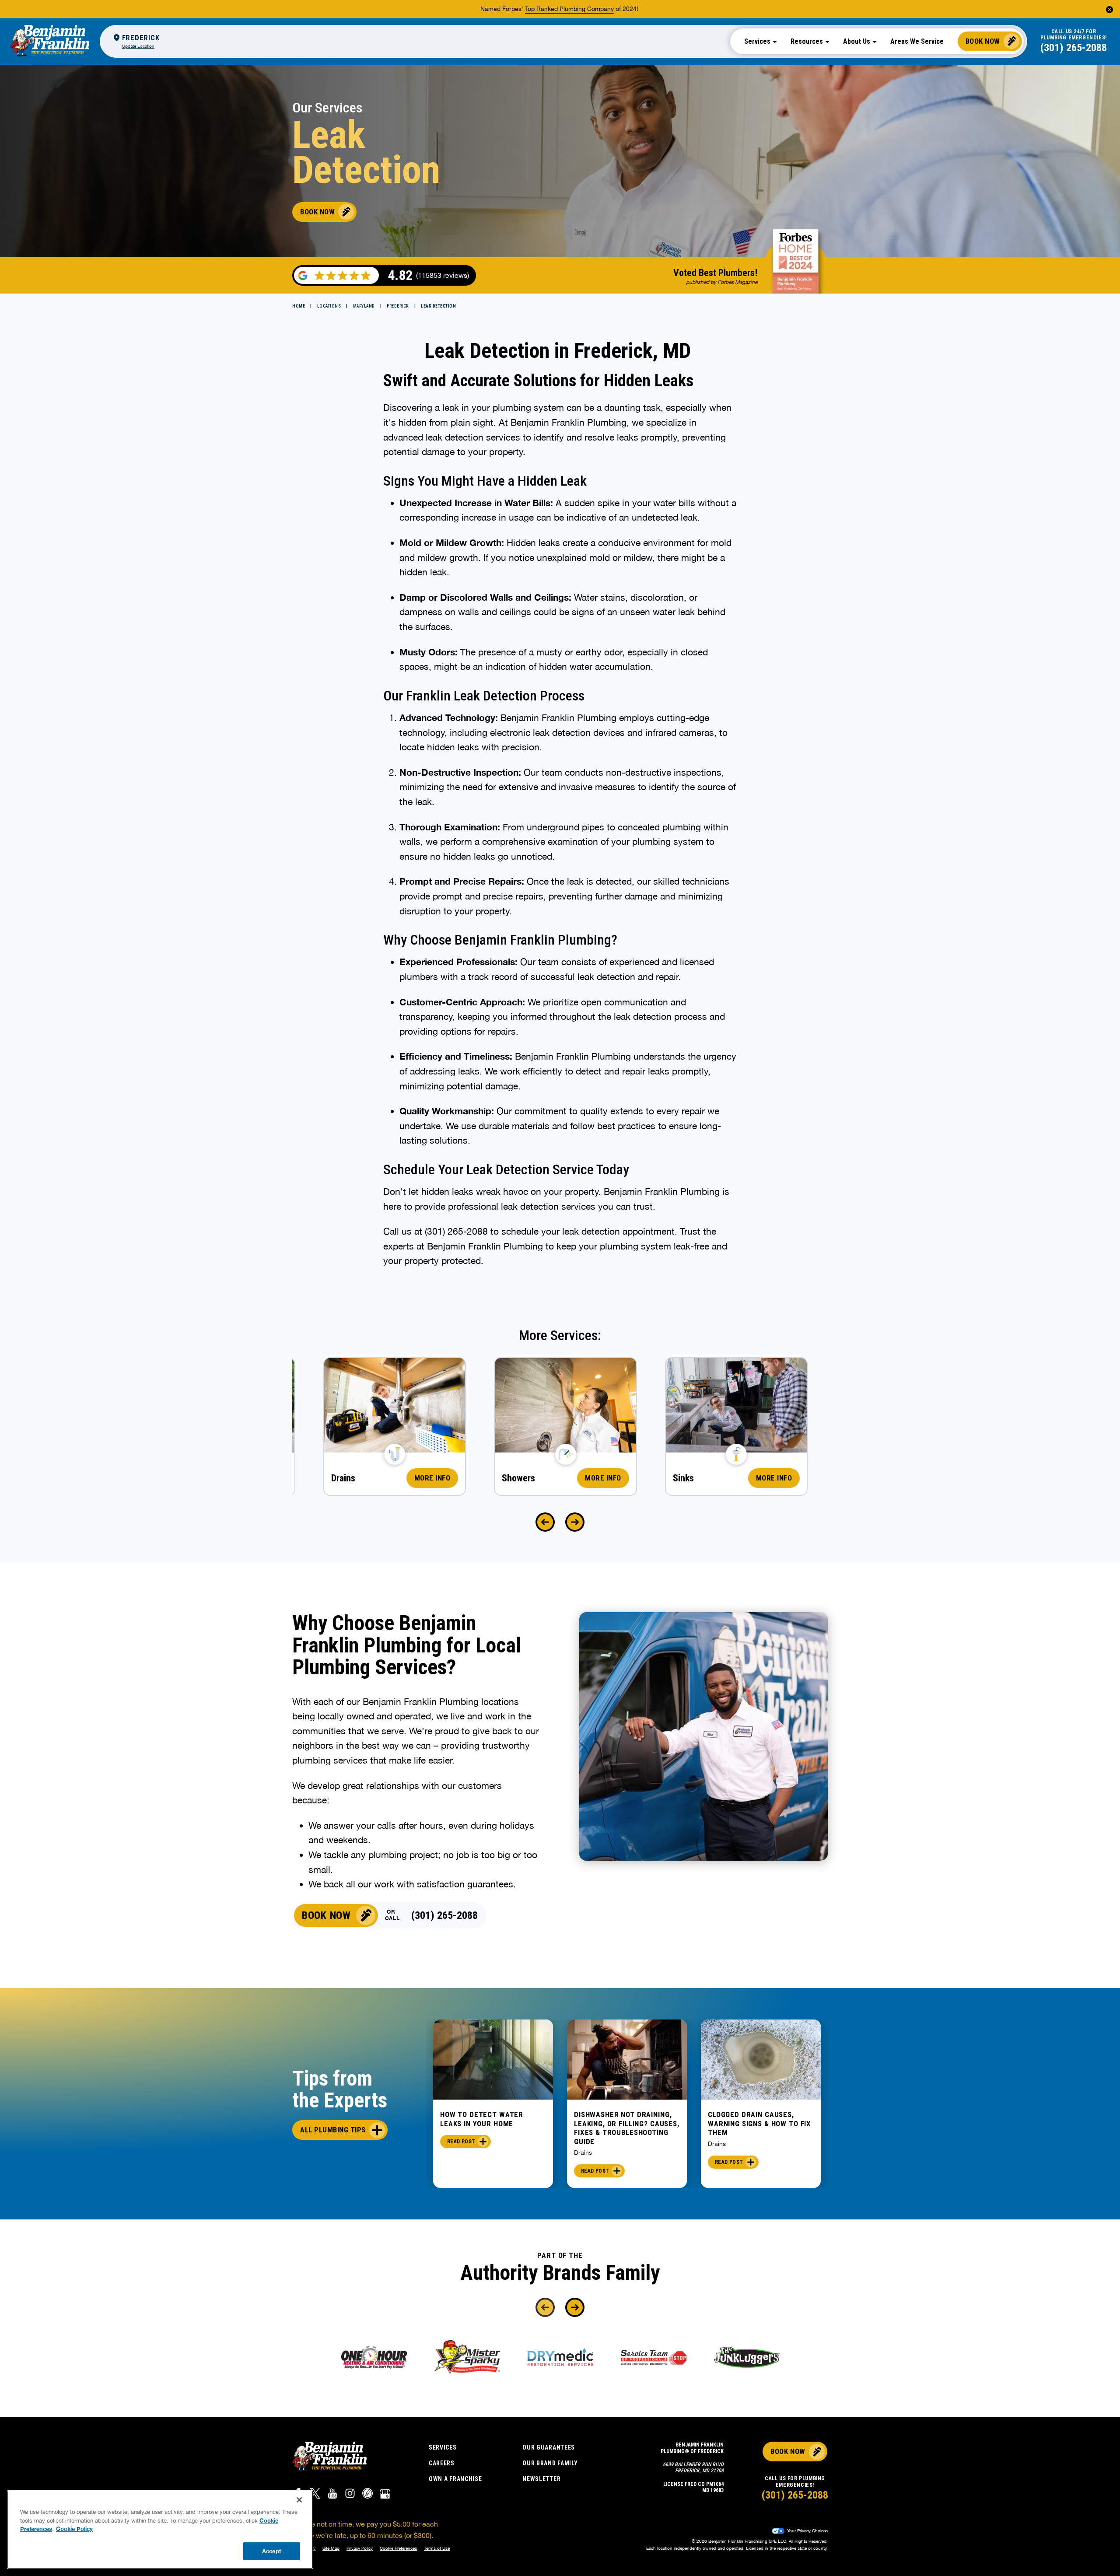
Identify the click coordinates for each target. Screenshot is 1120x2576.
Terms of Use (437, 2548)
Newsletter (541, 2479)
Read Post (461, 2142)
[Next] (575, 1522)
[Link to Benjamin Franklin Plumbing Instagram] (350, 2495)
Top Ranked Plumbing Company (569, 9)
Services (443, 2447)
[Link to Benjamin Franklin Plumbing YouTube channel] (332, 2495)
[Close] (299, 2500)
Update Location (138, 46)
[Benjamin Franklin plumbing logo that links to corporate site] (50, 41)
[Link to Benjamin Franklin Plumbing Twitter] (315, 2495)
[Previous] (545, 1522)
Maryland (364, 306)
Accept (272, 2551)
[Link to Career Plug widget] (367, 2495)
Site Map (331, 2548)
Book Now (983, 41)
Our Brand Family (550, 2463)
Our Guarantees (549, 2447)
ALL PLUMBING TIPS (333, 2130)
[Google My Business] (385, 2495)
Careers (442, 2463)
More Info (432, 1478)
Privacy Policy (360, 2548)
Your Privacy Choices (807, 2530)
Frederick (398, 306)
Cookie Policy (74, 2529)
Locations (329, 306)
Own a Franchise (455, 2479)
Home (299, 306)
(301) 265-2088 (1074, 48)
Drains (583, 2152)
